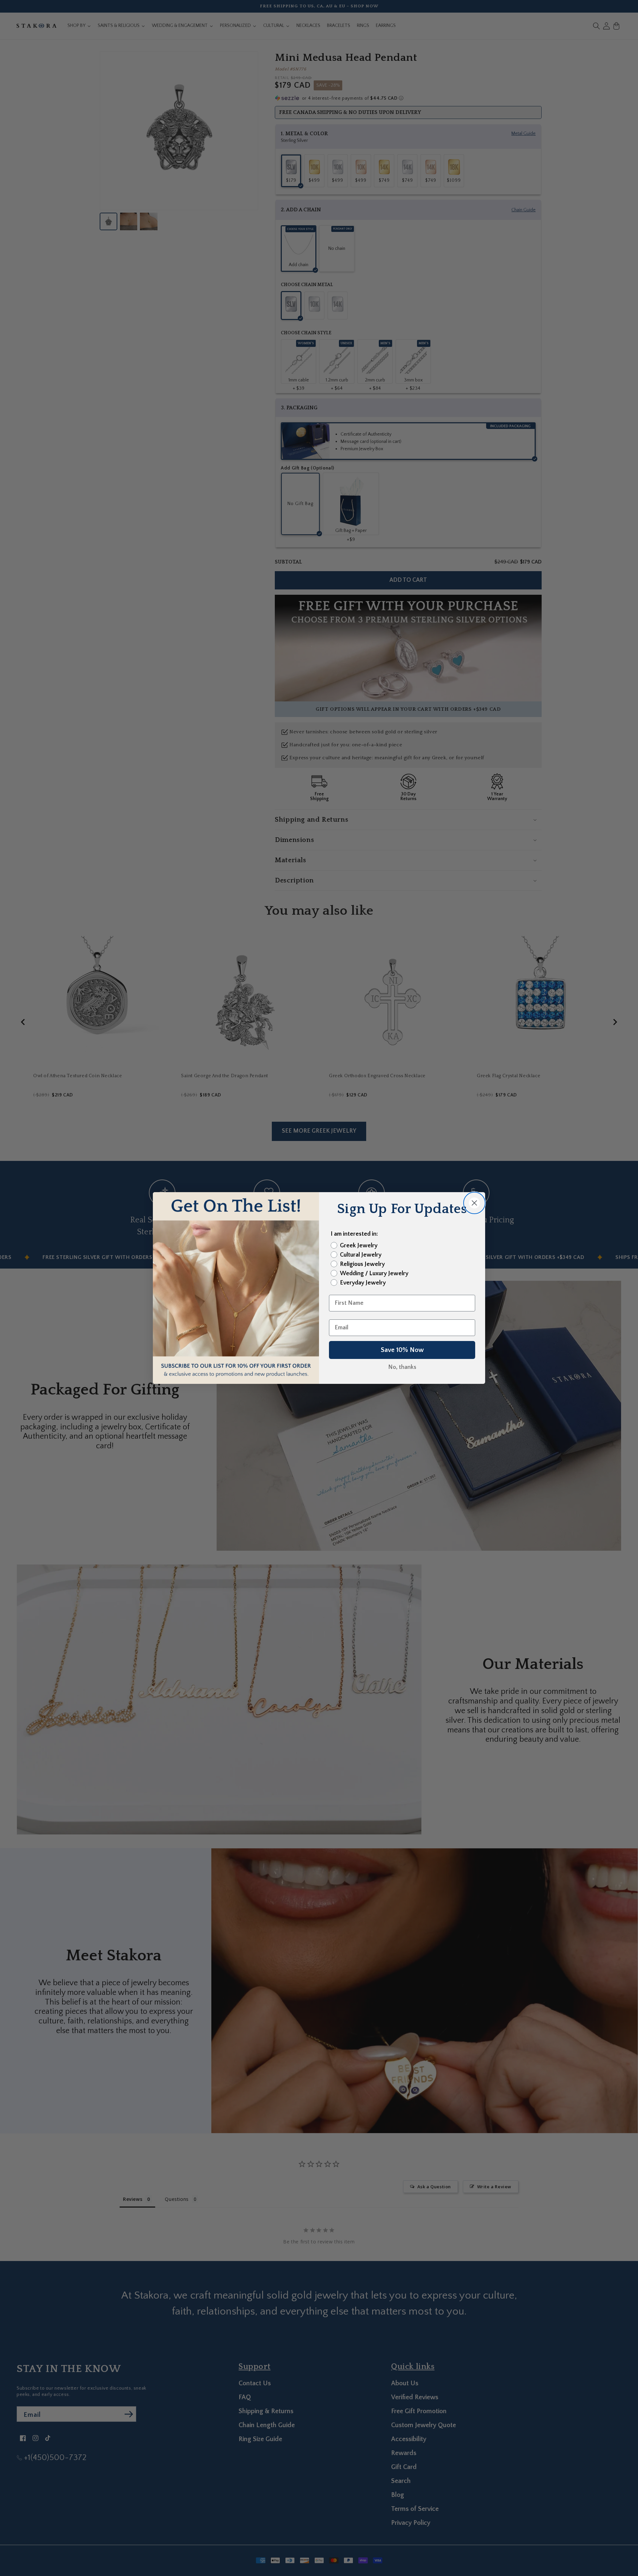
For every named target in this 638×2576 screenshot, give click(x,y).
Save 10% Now (402, 1350)
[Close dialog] (474, 1203)
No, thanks (402, 1367)
